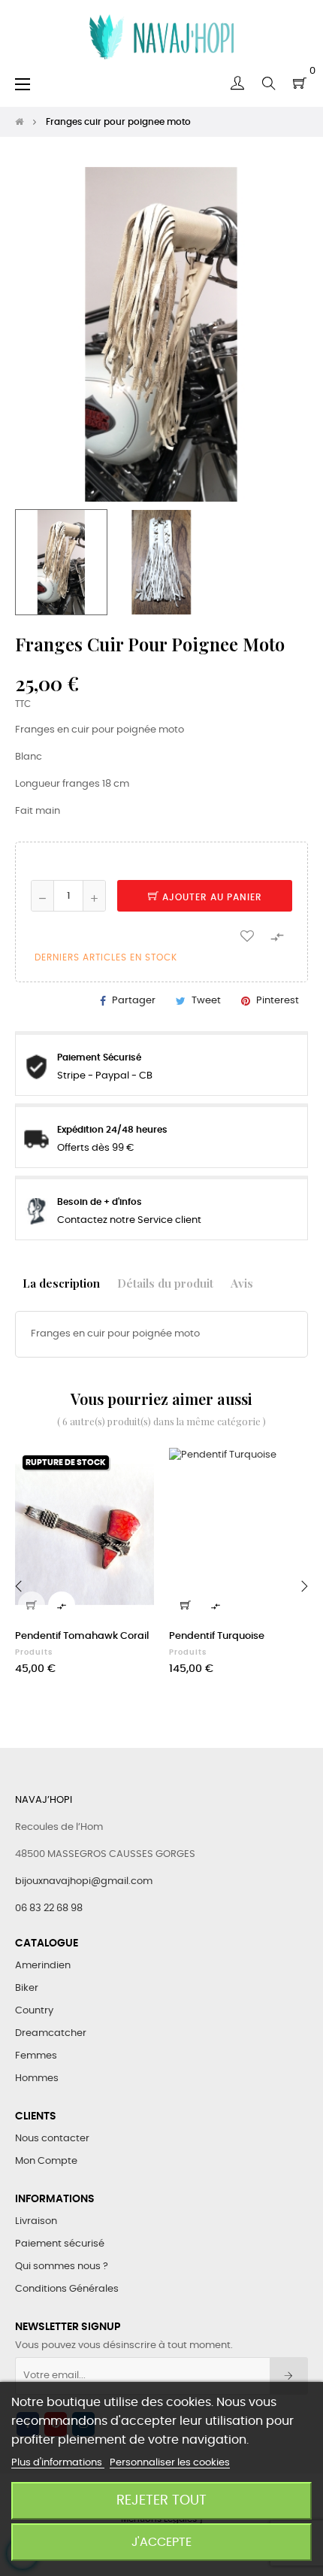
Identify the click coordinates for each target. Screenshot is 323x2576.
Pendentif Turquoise (217, 1636)
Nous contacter (52, 2139)
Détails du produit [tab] (165, 1283)
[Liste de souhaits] (247, 935)
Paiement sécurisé (60, 2244)
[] (32, 1605)
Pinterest (278, 1001)
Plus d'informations (58, 2463)
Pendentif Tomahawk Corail (82, 1636)
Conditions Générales (67, 2289)
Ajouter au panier (211, 897)
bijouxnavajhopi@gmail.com (84, 1881)
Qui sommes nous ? (62, 2267)
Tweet (206, 1001)
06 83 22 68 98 (49, 1908)
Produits (34, 1652)
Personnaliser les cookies (170, 2463)
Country (34, 2011)
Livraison (36, 2221)
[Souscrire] (289, 2376)
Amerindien (43, 1966)
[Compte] (237, 83)
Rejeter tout (161, 2500)
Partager (134, 1001)
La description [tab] (61, 1283)
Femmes (36, 2056)
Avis (242, 1283)
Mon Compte (46, 2161)
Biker (27, 1988)
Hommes (37, 2078)
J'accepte (161, 2542)
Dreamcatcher (51, 2033)
